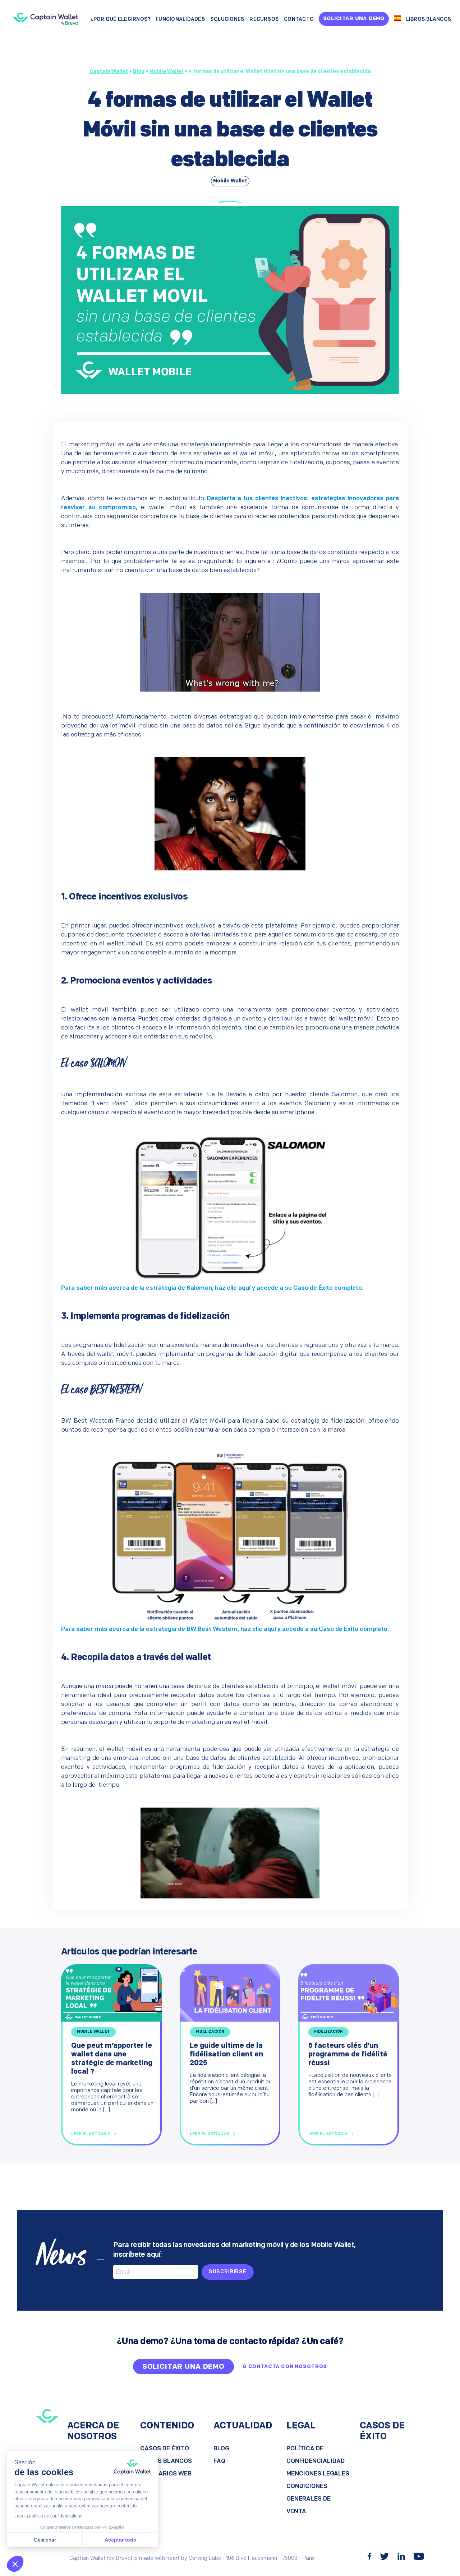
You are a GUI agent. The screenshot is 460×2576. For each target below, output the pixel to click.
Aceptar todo (121, 2540)
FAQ (219, 2461)
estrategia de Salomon (179, 1288)
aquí (244, 1288)
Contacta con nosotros (288, 2367)
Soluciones (227, 20)
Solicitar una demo (354, 19)
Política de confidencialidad (316, 2455)
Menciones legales (318, 2474)
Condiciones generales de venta (309, 2499)
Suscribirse (228, 2272)
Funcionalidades (180, 20)
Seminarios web (166, 2474)
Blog (221, 2449)
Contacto (299, 20)
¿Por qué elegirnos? (121, 20)
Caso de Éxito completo (328, 1288)
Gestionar (45, 2540)
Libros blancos (429, 20)
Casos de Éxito (165, 2449)
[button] (15, 2564)
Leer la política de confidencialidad (49, 2516)
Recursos (264, 20)
